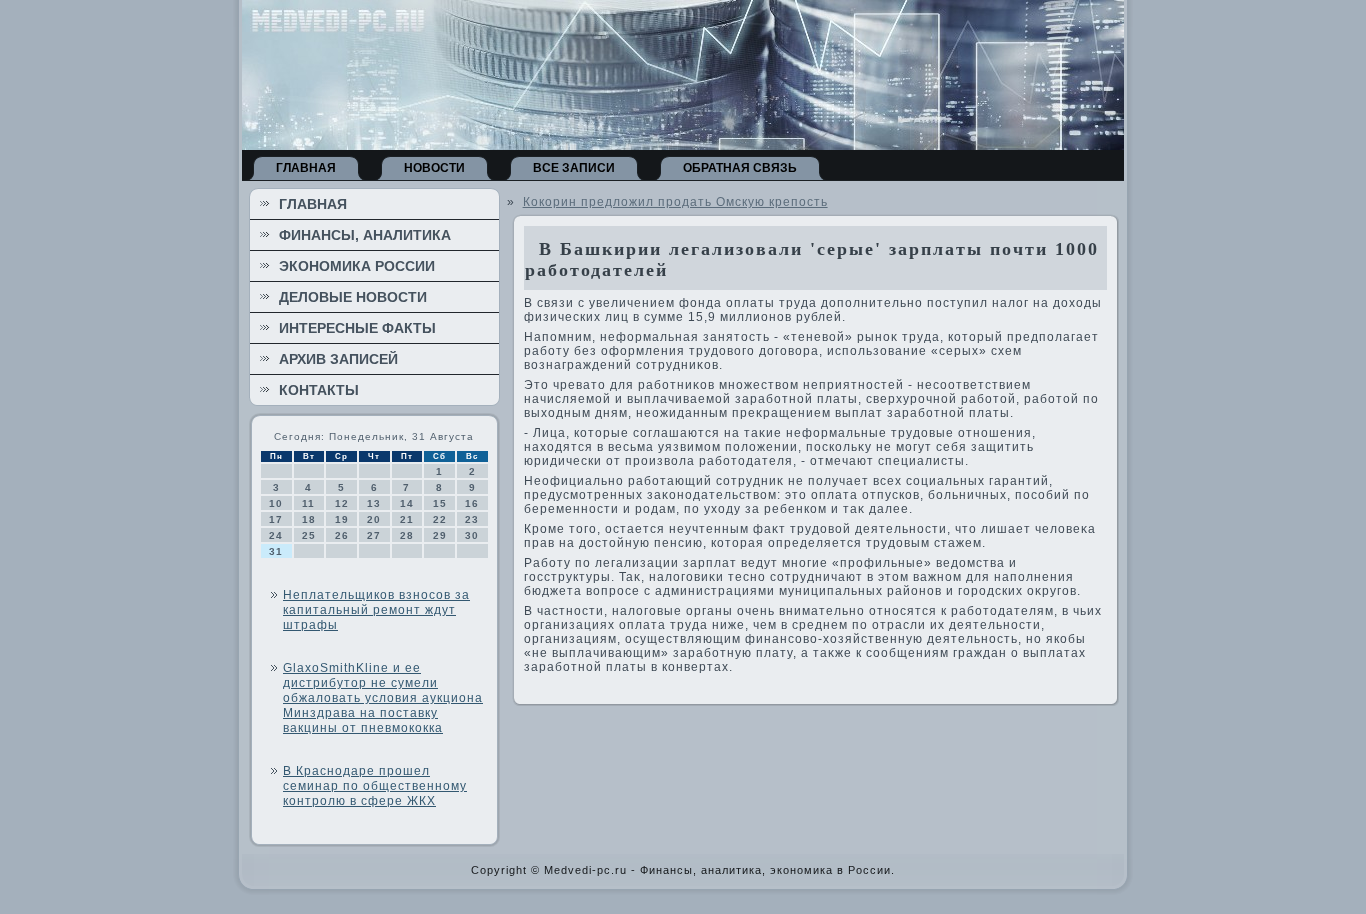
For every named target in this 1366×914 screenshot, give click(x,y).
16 (472, 503)
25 (309, 535)
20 (374, 519)
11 (308, 503)
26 (342, 535)
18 (309, 519)
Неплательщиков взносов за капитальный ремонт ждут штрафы (376, 610)
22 (440, 519)
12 (342, 503)
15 (440, 503)
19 (342, 519)
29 (440, 535)
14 (407, 503)
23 (472, 519)
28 (407, 535)
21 (407, 519)
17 (276, 519)
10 (276, 503)
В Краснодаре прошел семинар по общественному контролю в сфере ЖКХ (375, 786)
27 (374, 535)
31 (276, 551)
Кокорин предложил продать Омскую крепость (675, 202)
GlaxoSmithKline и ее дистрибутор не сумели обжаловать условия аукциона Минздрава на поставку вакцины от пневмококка (383, 698)
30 (472, 535)
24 (276, 535)
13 (374, 503)
